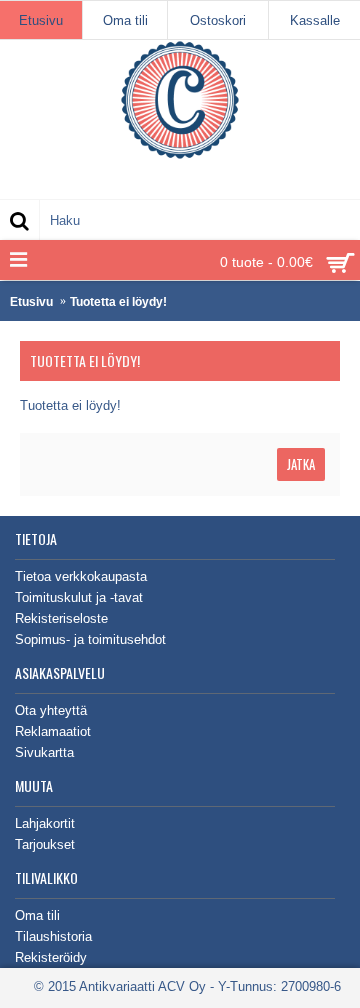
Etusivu (31, 302)
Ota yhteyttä (51, 710)
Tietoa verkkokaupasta (81, 576)
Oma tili (37, 915)
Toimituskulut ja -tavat (79, 597)
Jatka (301, 464)
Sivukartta (44, 752)
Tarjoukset (45, 844)
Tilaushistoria (53, 936)
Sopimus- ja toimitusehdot (90, 639)
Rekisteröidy (51, 957)
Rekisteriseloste (61, 618)
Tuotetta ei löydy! (118, 302)
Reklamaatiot (53, 731)
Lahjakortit (45, 823)
